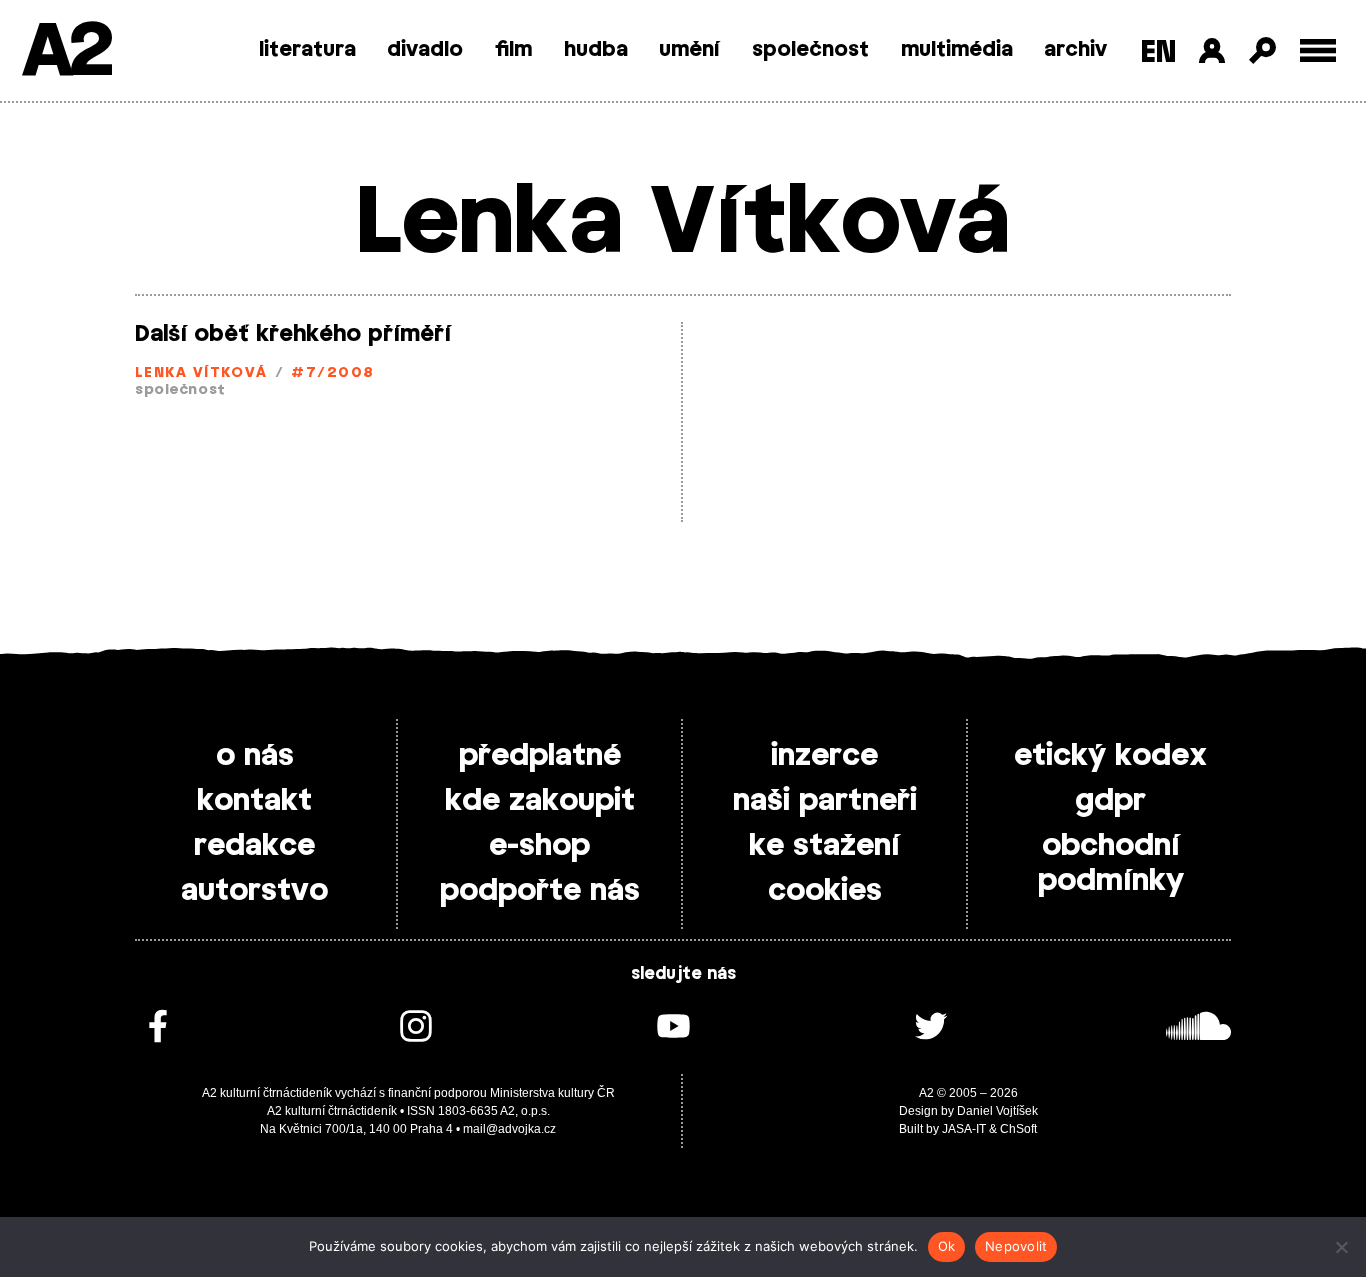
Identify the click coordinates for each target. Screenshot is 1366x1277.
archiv (1075, 50)
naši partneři (825, 801)
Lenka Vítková (201, 373)
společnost (810, 50)
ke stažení (824, 846)
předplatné (540, 756)
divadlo (425, 50)
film (513, 50)
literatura (307, 50)
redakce (254, 846)
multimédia (957, 50)
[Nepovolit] (1341, 1247)
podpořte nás (540, 891)
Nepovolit (1016, 1246)
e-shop (539, 846)
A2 (65, 52)
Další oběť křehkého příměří (293, 334)
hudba (596, 50)
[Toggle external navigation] (1318, 50)
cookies (825, 891)
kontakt (254, 801)
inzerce (824, 756)
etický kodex (1110, 756)
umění (689, 50)
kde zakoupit (540, 801)
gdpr (1110, 801)
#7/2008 (332, 373)
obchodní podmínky (1111, 863)
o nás (255, 756)
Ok (947, 1246)
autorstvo (254, 891)
